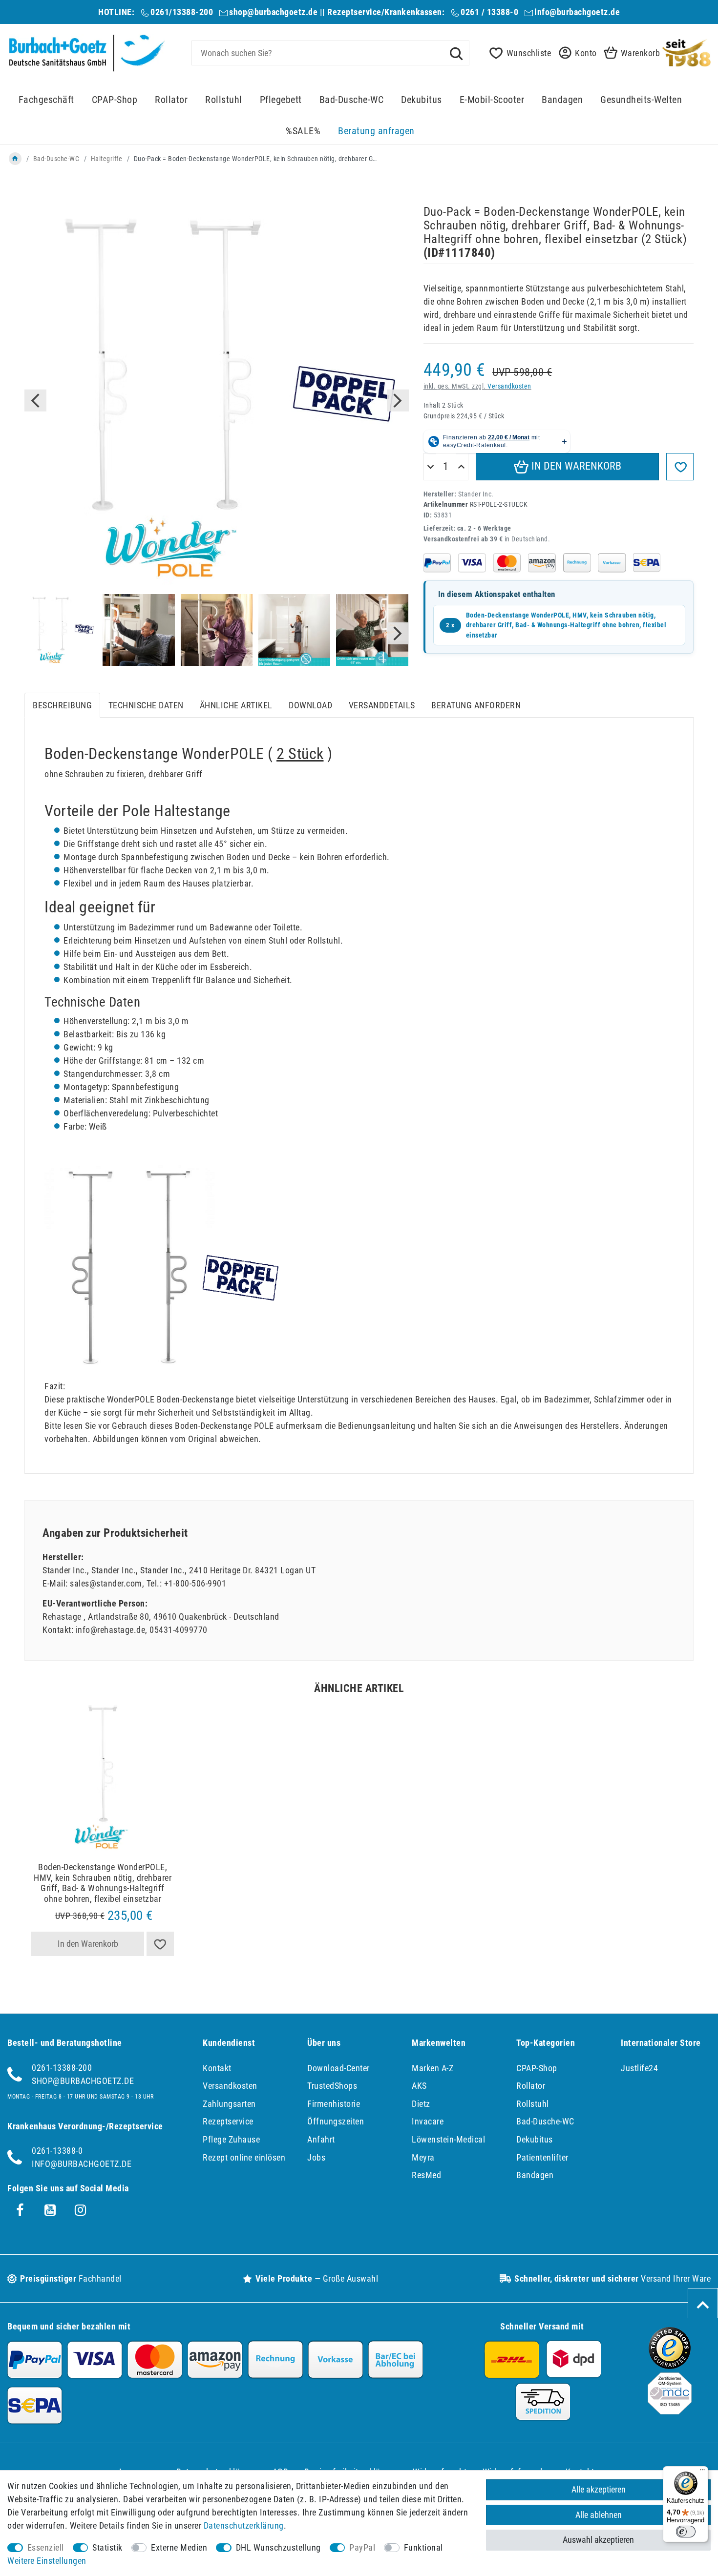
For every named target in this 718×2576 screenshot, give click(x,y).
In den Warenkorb (575, 466)
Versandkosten (509, 386)
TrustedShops (332, 2086)
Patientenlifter (542, 2157)
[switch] (686, 2532)
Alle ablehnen (599, 2515)
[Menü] (702, 2472)
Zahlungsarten (229, 2104)
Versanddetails (382, 705)
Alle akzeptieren (599, 2489)
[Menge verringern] (431, 467)
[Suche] (456, 53)
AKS (419, 2086)
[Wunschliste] (160, 1944)
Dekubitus (422, 100)
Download (310, 705)
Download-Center (338, 2068)
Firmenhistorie (334, 2104)
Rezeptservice (228, 2121)
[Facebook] (20, 2210)
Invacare (428, 2121)
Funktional (423, 2547)
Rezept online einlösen (244, 2157)
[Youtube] (50, 2210)
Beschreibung (62, 705)
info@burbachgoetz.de (577, 12)
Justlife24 (639, 2068)
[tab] (62, 705)
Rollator (171, 100)
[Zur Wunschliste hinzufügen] (680, 467)
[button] (575, 53)
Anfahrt (321, 2139)
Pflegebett (281, 100)
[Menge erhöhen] (461, 467)
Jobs (316, 2157)
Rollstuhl (224, 100)
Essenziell (46, 2547)
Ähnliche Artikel (236, 705)
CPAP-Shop (115, 100)
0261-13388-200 (62, 2068)
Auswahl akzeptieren (598, 2540)
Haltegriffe (107, 159)
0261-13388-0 (57, 2151)
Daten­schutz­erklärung (244, 2525)
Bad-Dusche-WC (352, 100)
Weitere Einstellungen (47, 2561)
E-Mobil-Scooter (492, 100)
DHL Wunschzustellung (278, 2547)
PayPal (362, 2547)
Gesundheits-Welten (641, 100)
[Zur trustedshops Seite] (670, 2366)
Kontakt (217, 2068)
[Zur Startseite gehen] (15, 159)
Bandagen (562, 100)
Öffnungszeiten (336, 2121)
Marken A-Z (433, 2068)
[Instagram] (81, 2210)
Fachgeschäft (46, 100)
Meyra (423, 2157)
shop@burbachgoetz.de (273, 12)
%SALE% (303, 131)
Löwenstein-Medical (448, 2139)
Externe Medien (179, 2547)
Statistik (107, 2547)
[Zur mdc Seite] (670, 2411)
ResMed (426, 2175)
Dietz (421, 2104)
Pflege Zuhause (231, 2139)
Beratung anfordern (476, 705)
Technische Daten (146, 705)
